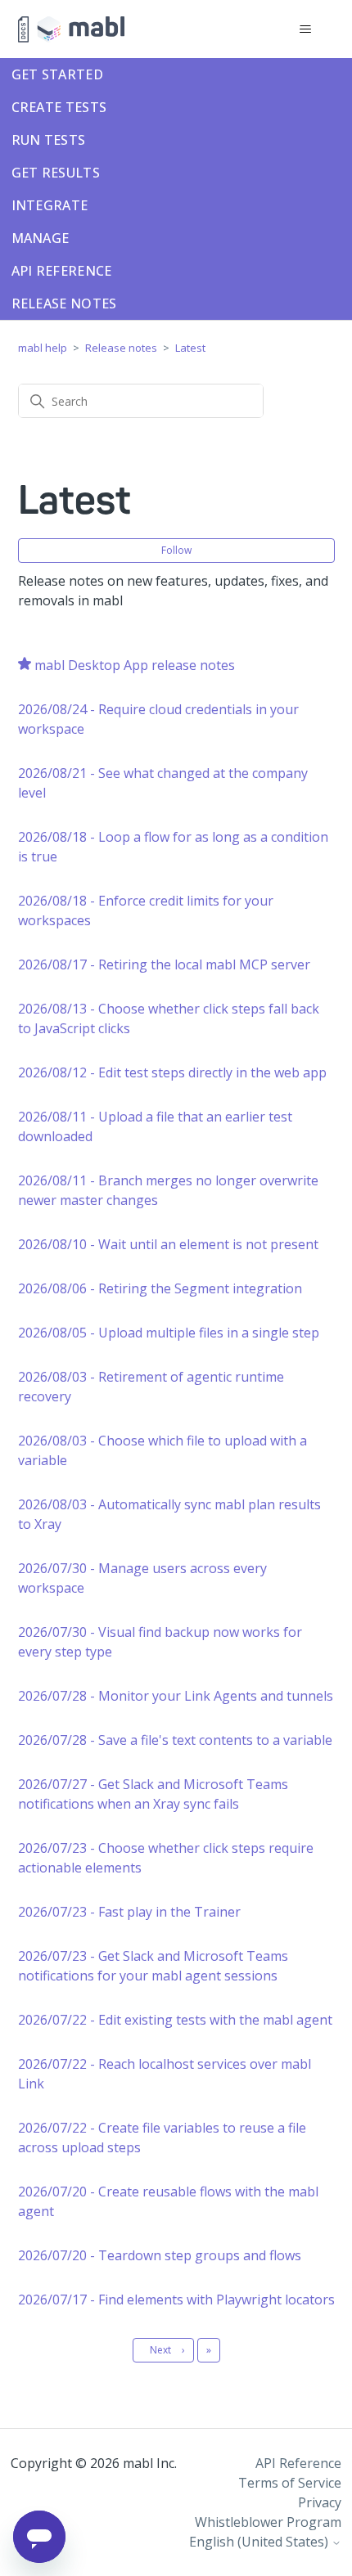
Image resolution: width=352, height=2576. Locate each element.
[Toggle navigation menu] (306, 29)
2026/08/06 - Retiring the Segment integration (160, 1288)
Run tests (49, 140)
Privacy (320, 2502)
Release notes (64, 303)
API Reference (62, 271)
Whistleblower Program (268, 2522)
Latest (190, 348)
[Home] (71, 29)
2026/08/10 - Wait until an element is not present (168, 1244)
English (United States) (260, 2542)
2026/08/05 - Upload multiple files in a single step (169, 1333)
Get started (57, 74)
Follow (176, 550)
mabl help (43, 348)
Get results (56, 173)
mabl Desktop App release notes (135, 665)
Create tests (59, 107)
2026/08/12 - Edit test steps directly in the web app (172, 1072)
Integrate (50, 205)
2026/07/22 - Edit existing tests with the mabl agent (175, 2020)
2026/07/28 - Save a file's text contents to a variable (175, 1740)
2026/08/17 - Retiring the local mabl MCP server (164, 964)
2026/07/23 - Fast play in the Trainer (129, 1912)
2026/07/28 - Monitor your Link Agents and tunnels (176, 1696)
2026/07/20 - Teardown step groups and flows (160, 2255)
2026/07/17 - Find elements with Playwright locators (176, 2300)
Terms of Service (290, 2483)
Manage (41, 238)
